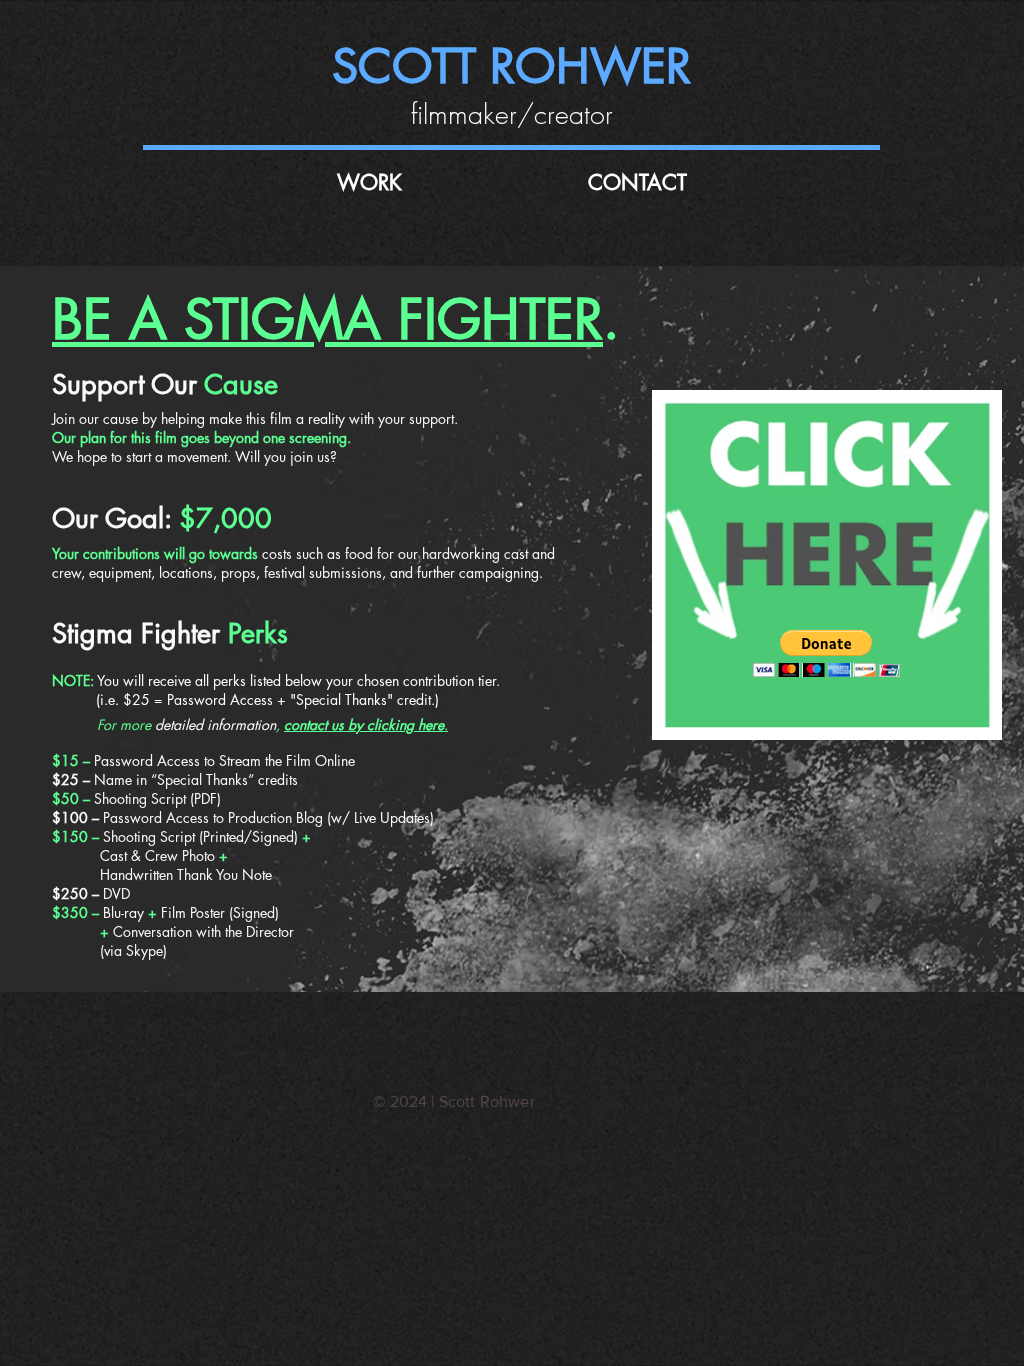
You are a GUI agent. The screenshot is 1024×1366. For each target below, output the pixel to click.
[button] (826, 653)
